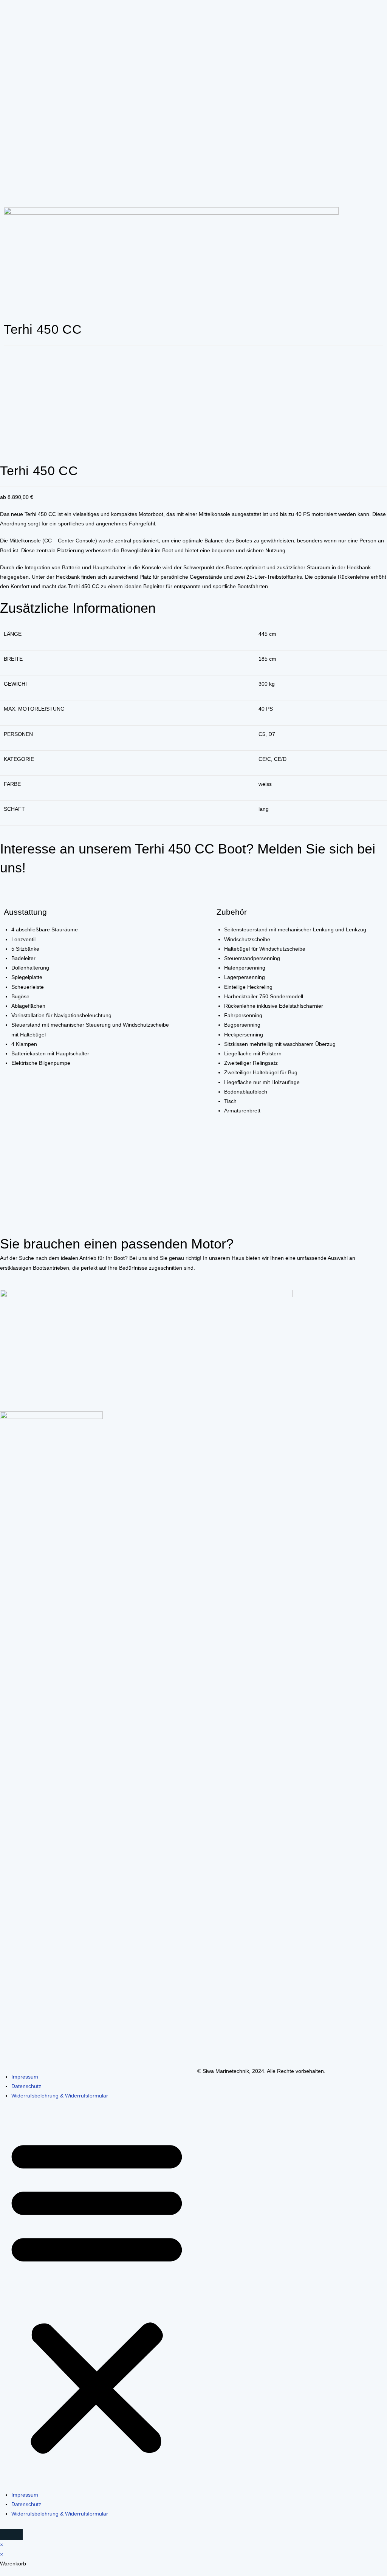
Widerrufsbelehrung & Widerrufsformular (60, 2096)
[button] (97, 2296)
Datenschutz (26, 2086)
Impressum (25, 2077)
